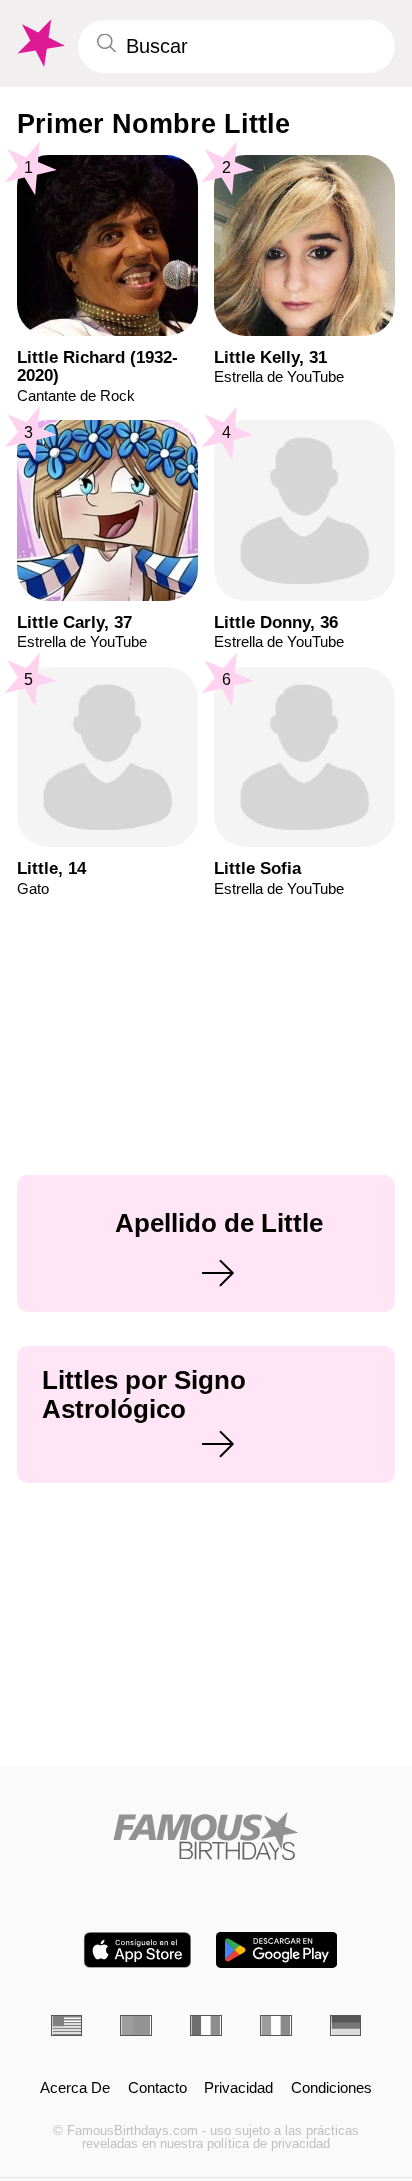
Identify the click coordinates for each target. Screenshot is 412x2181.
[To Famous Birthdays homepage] (39, 43)
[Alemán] (346, 2025)
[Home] (206, 1836)
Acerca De (75, 2088)
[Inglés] (67, 2025)
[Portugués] (136, 2025)
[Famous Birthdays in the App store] (137, 1950)
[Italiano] (276, 2025)
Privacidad (238, 2088)
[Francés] (206, 2025)
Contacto (157, 2088)
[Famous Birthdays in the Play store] (276, 1950)
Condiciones (331, 2088)
